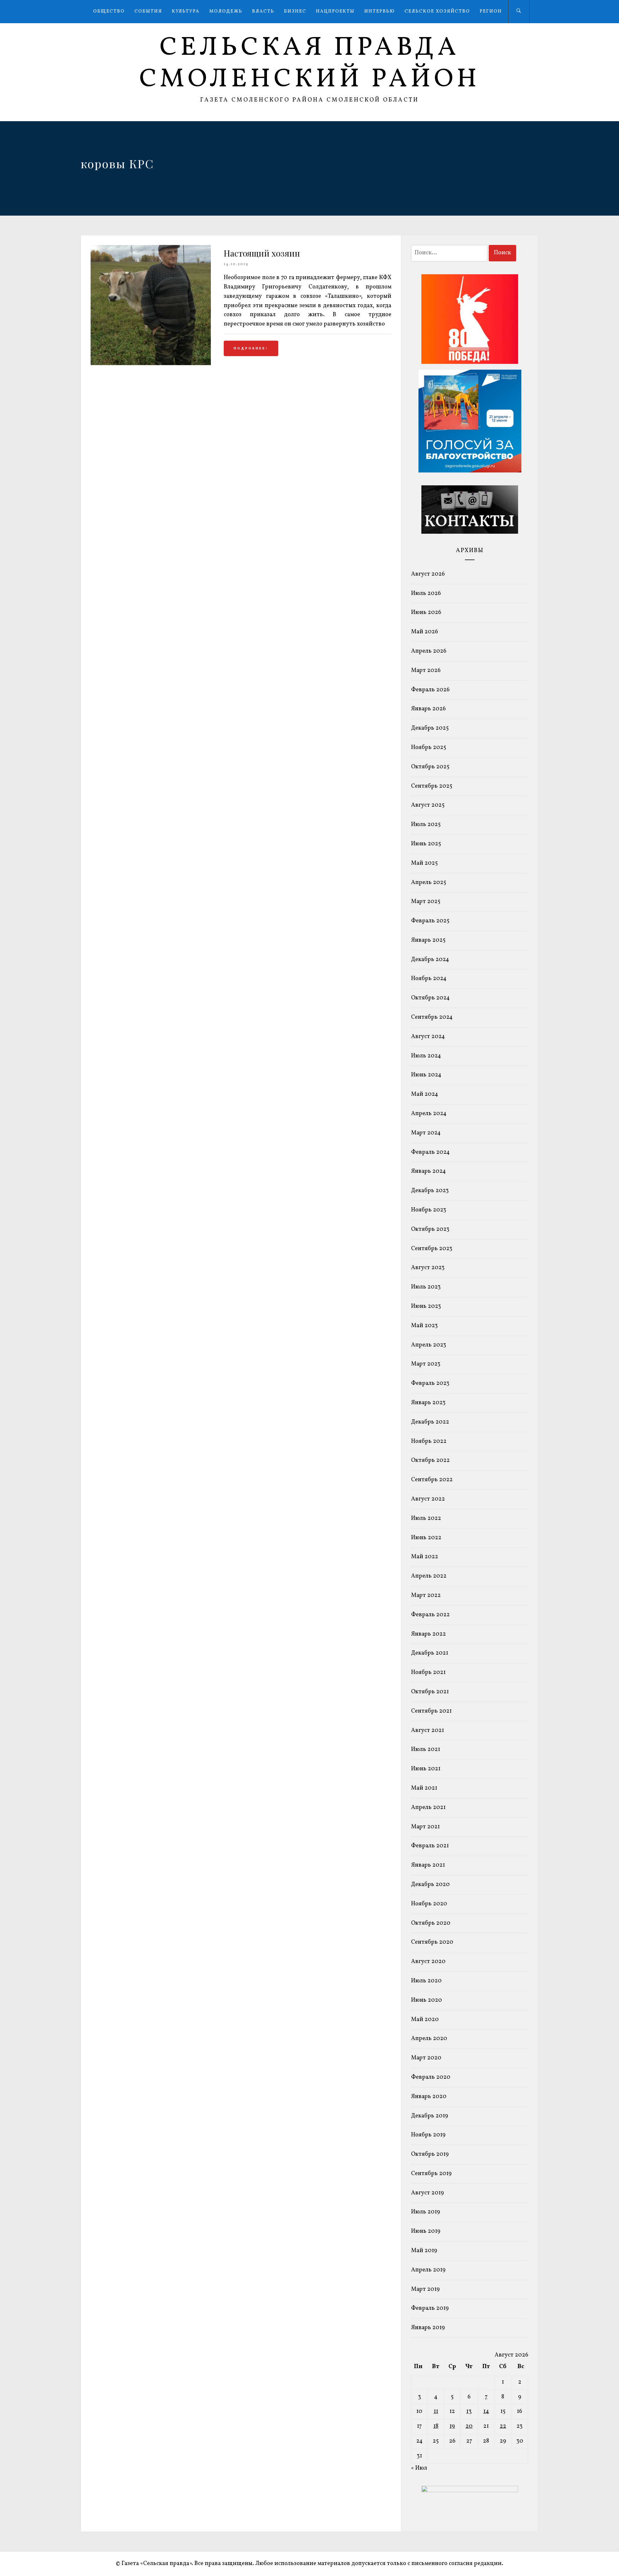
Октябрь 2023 (430, 1229)
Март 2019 (425, 2289)
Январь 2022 (428, 1634)
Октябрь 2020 (431, 1923)
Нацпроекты (335, 11)
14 (486, 2411)
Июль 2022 (426, 1518)
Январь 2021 (428, 1865)
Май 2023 (424, 1326)
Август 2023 (428, 1268)
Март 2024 (426, 1133)
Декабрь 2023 (430, 1191)
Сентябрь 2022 (432, 1480)
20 (469, 2426)
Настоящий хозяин (262, 253)
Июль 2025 (426, 825)
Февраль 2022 (430, 1615)
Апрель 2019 (428, 2270)
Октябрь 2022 (430, 1460)
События (148, 11)
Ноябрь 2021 (428, 1672)
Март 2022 (426, 1595)
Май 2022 (425, 1557)
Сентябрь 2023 (432, 1249)
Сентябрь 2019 (431, 2174)
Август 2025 (428, 805)
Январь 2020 (429, 2097)
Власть (263, 11)
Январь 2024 (428, 1171)
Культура (186, 11)
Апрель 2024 (429, 1114)
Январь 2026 (428, 709)
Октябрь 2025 (430, 767)
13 (469, 2411)
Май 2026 (425, 632)
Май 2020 (425, 2020)
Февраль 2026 (430, 690)
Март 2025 (426, 902)
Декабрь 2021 (430, 1653)
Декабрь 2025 (430, 728)
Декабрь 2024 (430, 960)
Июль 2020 (426, 1981)
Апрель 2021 (428, 1808)
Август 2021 (427, 1730)
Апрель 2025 (429, 883)
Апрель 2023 (429, 1345)
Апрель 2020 (429, 2039)
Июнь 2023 (426, 1306)
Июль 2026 (426, 593)
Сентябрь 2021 (431, 1711)
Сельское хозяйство (437, 11)
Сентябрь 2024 (432, 1017)
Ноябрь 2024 (429, 979)
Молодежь (226, 11)
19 (452, 2426)
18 (436, 2426)
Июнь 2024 (426, 1075)
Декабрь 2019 (430, 2116)
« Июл (419, 2468)
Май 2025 (424, 863)
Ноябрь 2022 (429, 1441)
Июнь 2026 (426, 612)
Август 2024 (428, 1037)
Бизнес (295, 11)
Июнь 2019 (426, 2231)
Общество (109, 11)
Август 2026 (428, 574)
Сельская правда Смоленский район (310, 64)
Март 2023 (426, 1364)
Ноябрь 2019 (428, 2135)
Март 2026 (426, 671)
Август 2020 (428, 1962)
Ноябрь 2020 (429, 1904)
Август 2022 (428, 1499)
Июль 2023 (426, 1287)
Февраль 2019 (430, 2308)
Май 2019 (424, 2251)
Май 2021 (424, 1788)
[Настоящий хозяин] (151, 364)
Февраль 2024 (430, 1152)
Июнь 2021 (426, 1769)
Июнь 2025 (426, 844)
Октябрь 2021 (430, 1692)
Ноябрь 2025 (429, 748)
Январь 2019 (428, 2328)
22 (503, 2426)
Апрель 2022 (429, 1576)
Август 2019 (427, 2193)
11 (436, 2411)
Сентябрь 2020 (432, 1942)
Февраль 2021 (430, 1846)
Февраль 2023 (430, 1383)
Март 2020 (426, 2058)
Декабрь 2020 (430, 1885)
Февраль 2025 (430, 921)
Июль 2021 (426, 1750)
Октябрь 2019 (430, 2154)
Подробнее (250, 348)
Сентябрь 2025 (432, 786)
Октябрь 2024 (430, 998)
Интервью (380, 11)
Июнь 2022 (426, 1538)
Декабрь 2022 (430, 1422)
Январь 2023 (428, 1403)
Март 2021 (425, 1827)
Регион (491, 11)
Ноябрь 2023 (429, 1210)
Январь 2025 (428, 940)
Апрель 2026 (429, 651)
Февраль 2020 (431, 2077)
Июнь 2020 (427, 2000)
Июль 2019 (426, 2212)
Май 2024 (425, 1094)
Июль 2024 (426, 1056)
